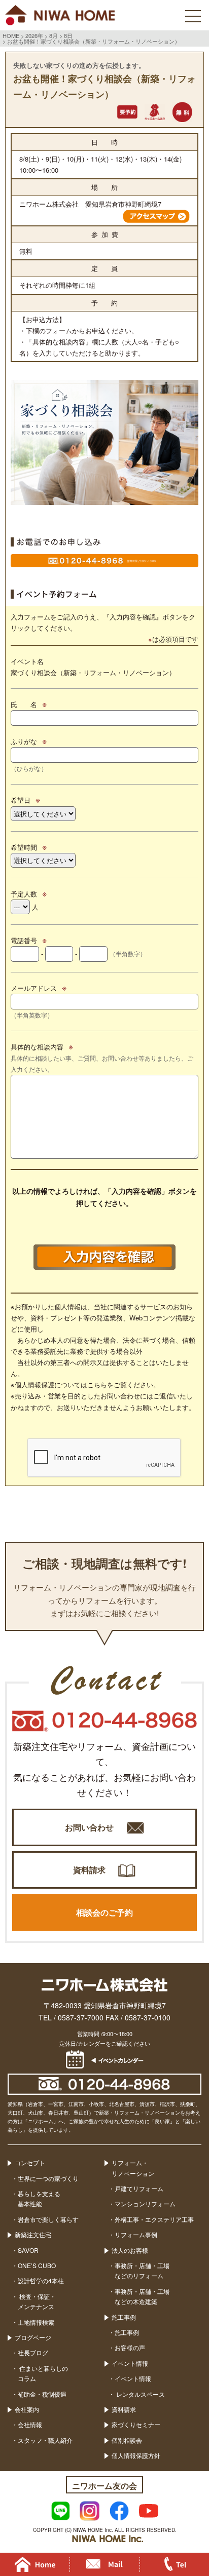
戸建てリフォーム (139, 2188)
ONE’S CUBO (37, 2265)
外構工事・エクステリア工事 (154, 2219)
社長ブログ (33, 2352)
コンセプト (30, 2162)
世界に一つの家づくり (48, 2178)
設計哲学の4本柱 (41, 2280)
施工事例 (124, 2317)
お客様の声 (130, 2347)
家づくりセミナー (136, 2424)
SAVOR (28, 2250)
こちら (97, 1384)
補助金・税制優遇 (42, 2394)
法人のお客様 (130, 2250)
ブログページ (33, 2337)
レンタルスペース (140, 2394)
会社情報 (30, 2424)
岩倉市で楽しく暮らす (48, 2219)
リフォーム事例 (136, 2234)
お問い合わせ (89, 1827)
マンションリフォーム (145, 2203)
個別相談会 (127, 2440)
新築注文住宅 (33, 2234)
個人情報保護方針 (136, 2455)
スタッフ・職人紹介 (45, 2440)
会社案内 (27, 2409)
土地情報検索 (36, 2322)
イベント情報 (130, 2363)
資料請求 (89, 1870)
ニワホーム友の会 (104, 2486)
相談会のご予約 (104, 1912)
